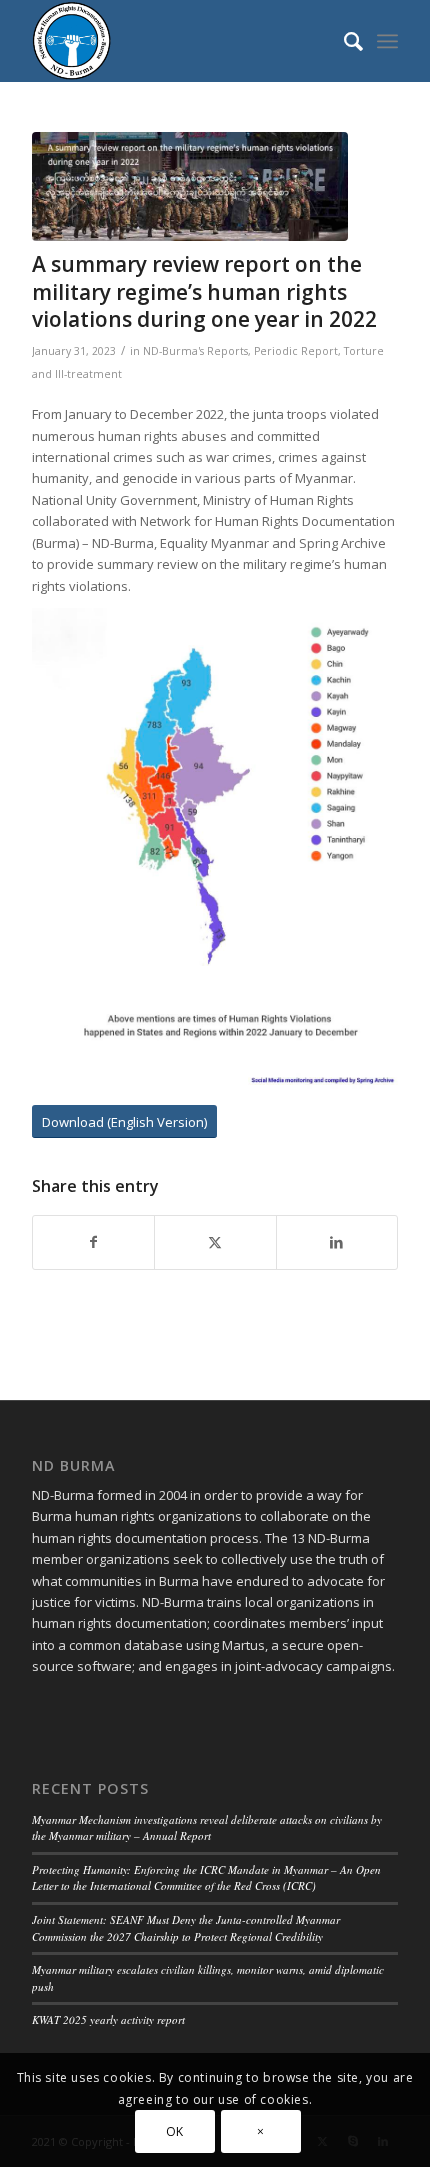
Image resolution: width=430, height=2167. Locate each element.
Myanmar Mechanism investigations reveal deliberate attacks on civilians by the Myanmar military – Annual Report (207, 1828)
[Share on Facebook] (93, 1242)
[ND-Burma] (178, 41)
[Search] (343, 41)
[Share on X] (215, 1242)
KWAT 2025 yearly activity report (108, 2019)
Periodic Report (296, 351)
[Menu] (387, 41)
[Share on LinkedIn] (337, 1242)
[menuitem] (343, 41)
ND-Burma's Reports (195, 351)
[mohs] (190, 186)
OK (175, 2131)
